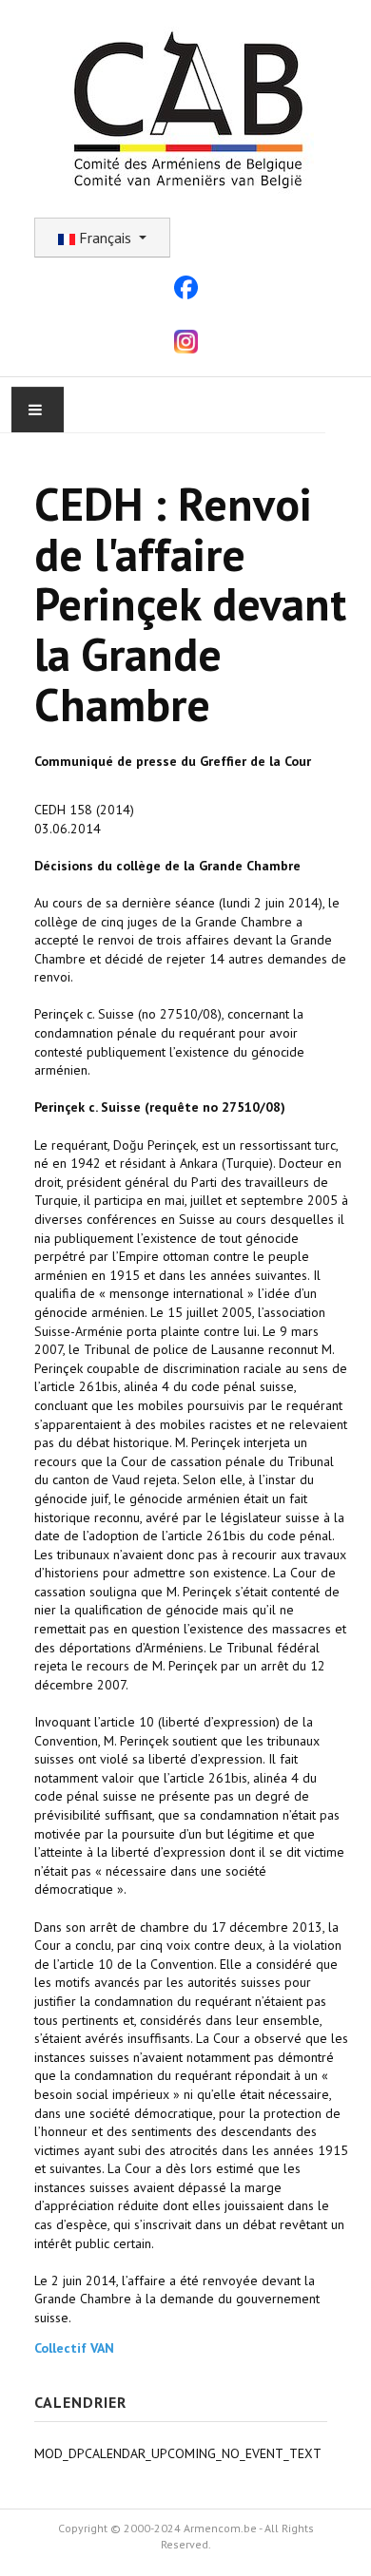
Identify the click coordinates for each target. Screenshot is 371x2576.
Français (105, 238)
